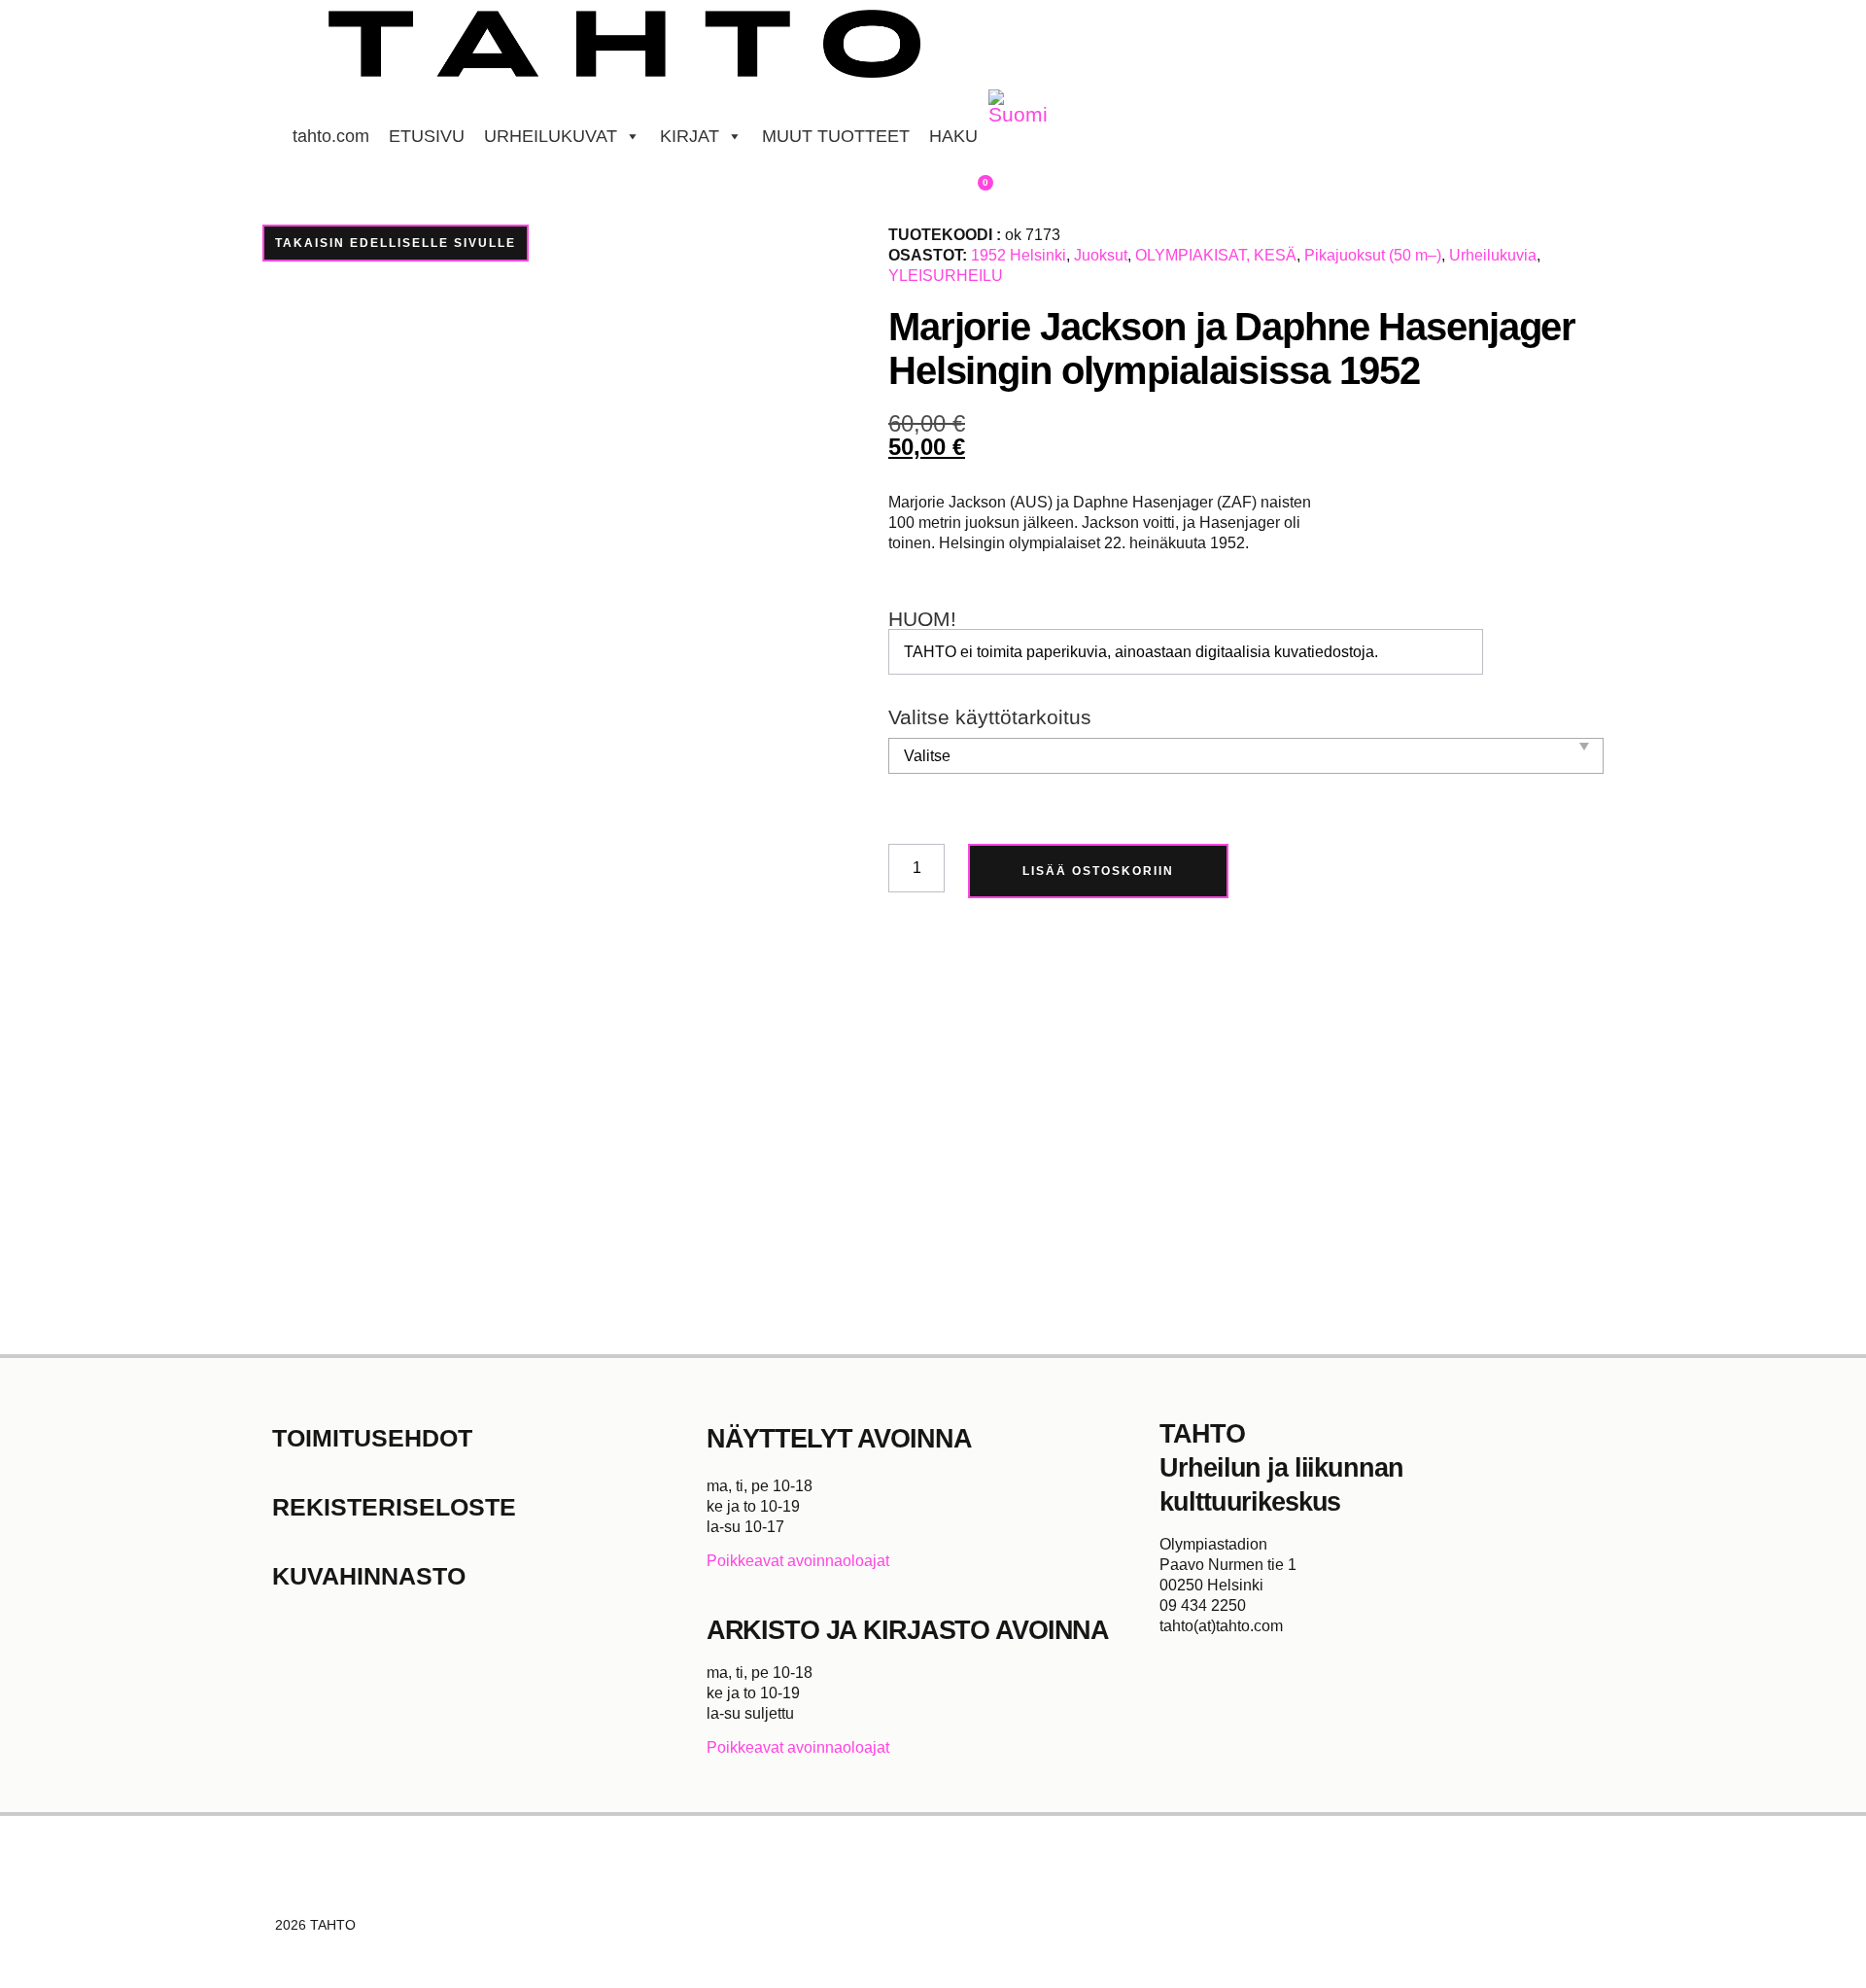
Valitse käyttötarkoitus (990, 718)
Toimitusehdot (372, 1438)
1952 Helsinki (1019, 255)
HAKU (953, 136)
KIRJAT (690, 136)
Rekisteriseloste (394, 1507)
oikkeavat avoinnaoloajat (803, 1561)
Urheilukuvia (1493, 255)
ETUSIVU (427, 136)
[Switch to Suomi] (1018, 108)
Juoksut (1101, 255)
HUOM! (922, 620)
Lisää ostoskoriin (1098, 871)
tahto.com (331, 136)
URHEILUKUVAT (551, 136)
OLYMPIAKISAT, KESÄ (1216, 255)
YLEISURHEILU (946, 276)
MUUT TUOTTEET (836, 136)
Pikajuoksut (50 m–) (1373, 255)
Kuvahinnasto (369, 1576)
